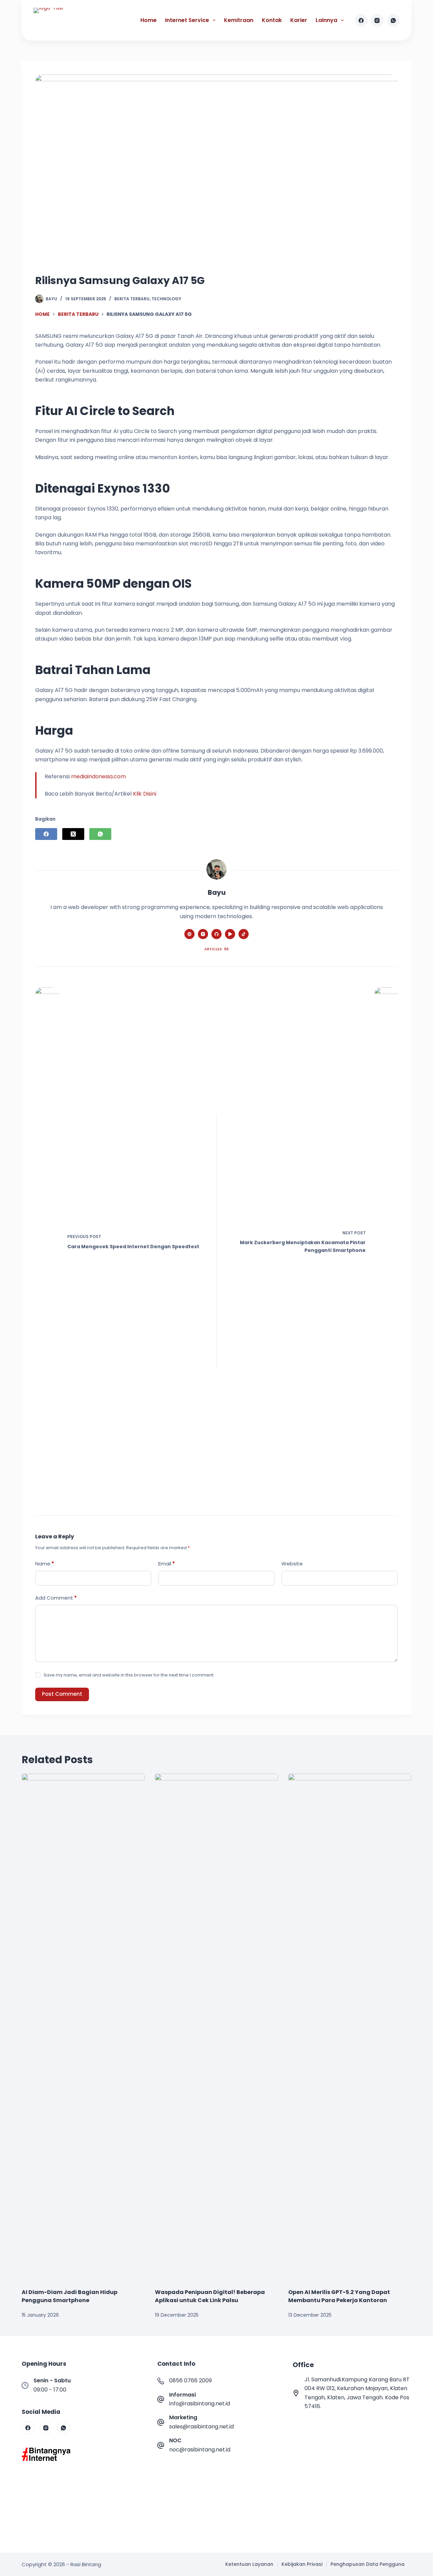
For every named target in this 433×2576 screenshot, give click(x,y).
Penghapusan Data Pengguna (368, 2564)
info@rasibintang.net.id (200, 2404)
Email (167, 1564)
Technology (166, 299)
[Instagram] (377, 20)
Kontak (272, 20)
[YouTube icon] (230, 934)
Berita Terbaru (132, 299)
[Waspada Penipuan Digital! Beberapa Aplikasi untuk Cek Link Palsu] (216, 2028)
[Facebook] (361, 20)
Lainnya (326, 20)
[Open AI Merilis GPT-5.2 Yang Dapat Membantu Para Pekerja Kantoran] (350, 2028)
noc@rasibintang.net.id (200, 2450)
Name (45, 1564)
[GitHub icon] (216, 934)
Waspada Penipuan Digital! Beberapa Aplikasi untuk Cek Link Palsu (210, 2296)
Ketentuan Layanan (249, 2564)
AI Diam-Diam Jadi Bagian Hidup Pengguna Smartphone (70, 2296)
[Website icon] (189, 934)
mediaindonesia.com (98, 776)
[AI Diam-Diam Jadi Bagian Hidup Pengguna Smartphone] (83, 2028)
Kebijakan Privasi (302, 2564)
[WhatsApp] (393, 20)
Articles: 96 (216, 949)
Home (149, 20)
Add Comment (56, 1598)
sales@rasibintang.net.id (201, 2427)
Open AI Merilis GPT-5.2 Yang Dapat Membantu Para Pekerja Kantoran (339, 2296)
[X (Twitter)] (73, 834)
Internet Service (187, 20)
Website (292, 1564)
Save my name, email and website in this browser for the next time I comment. (129, 1675)
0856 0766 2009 (190, 2380)
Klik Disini (145, 794)
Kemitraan (239, 20)
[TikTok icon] (244, 934)
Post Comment (62, 1694)
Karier (299, 20)
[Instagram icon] (203, 934)
